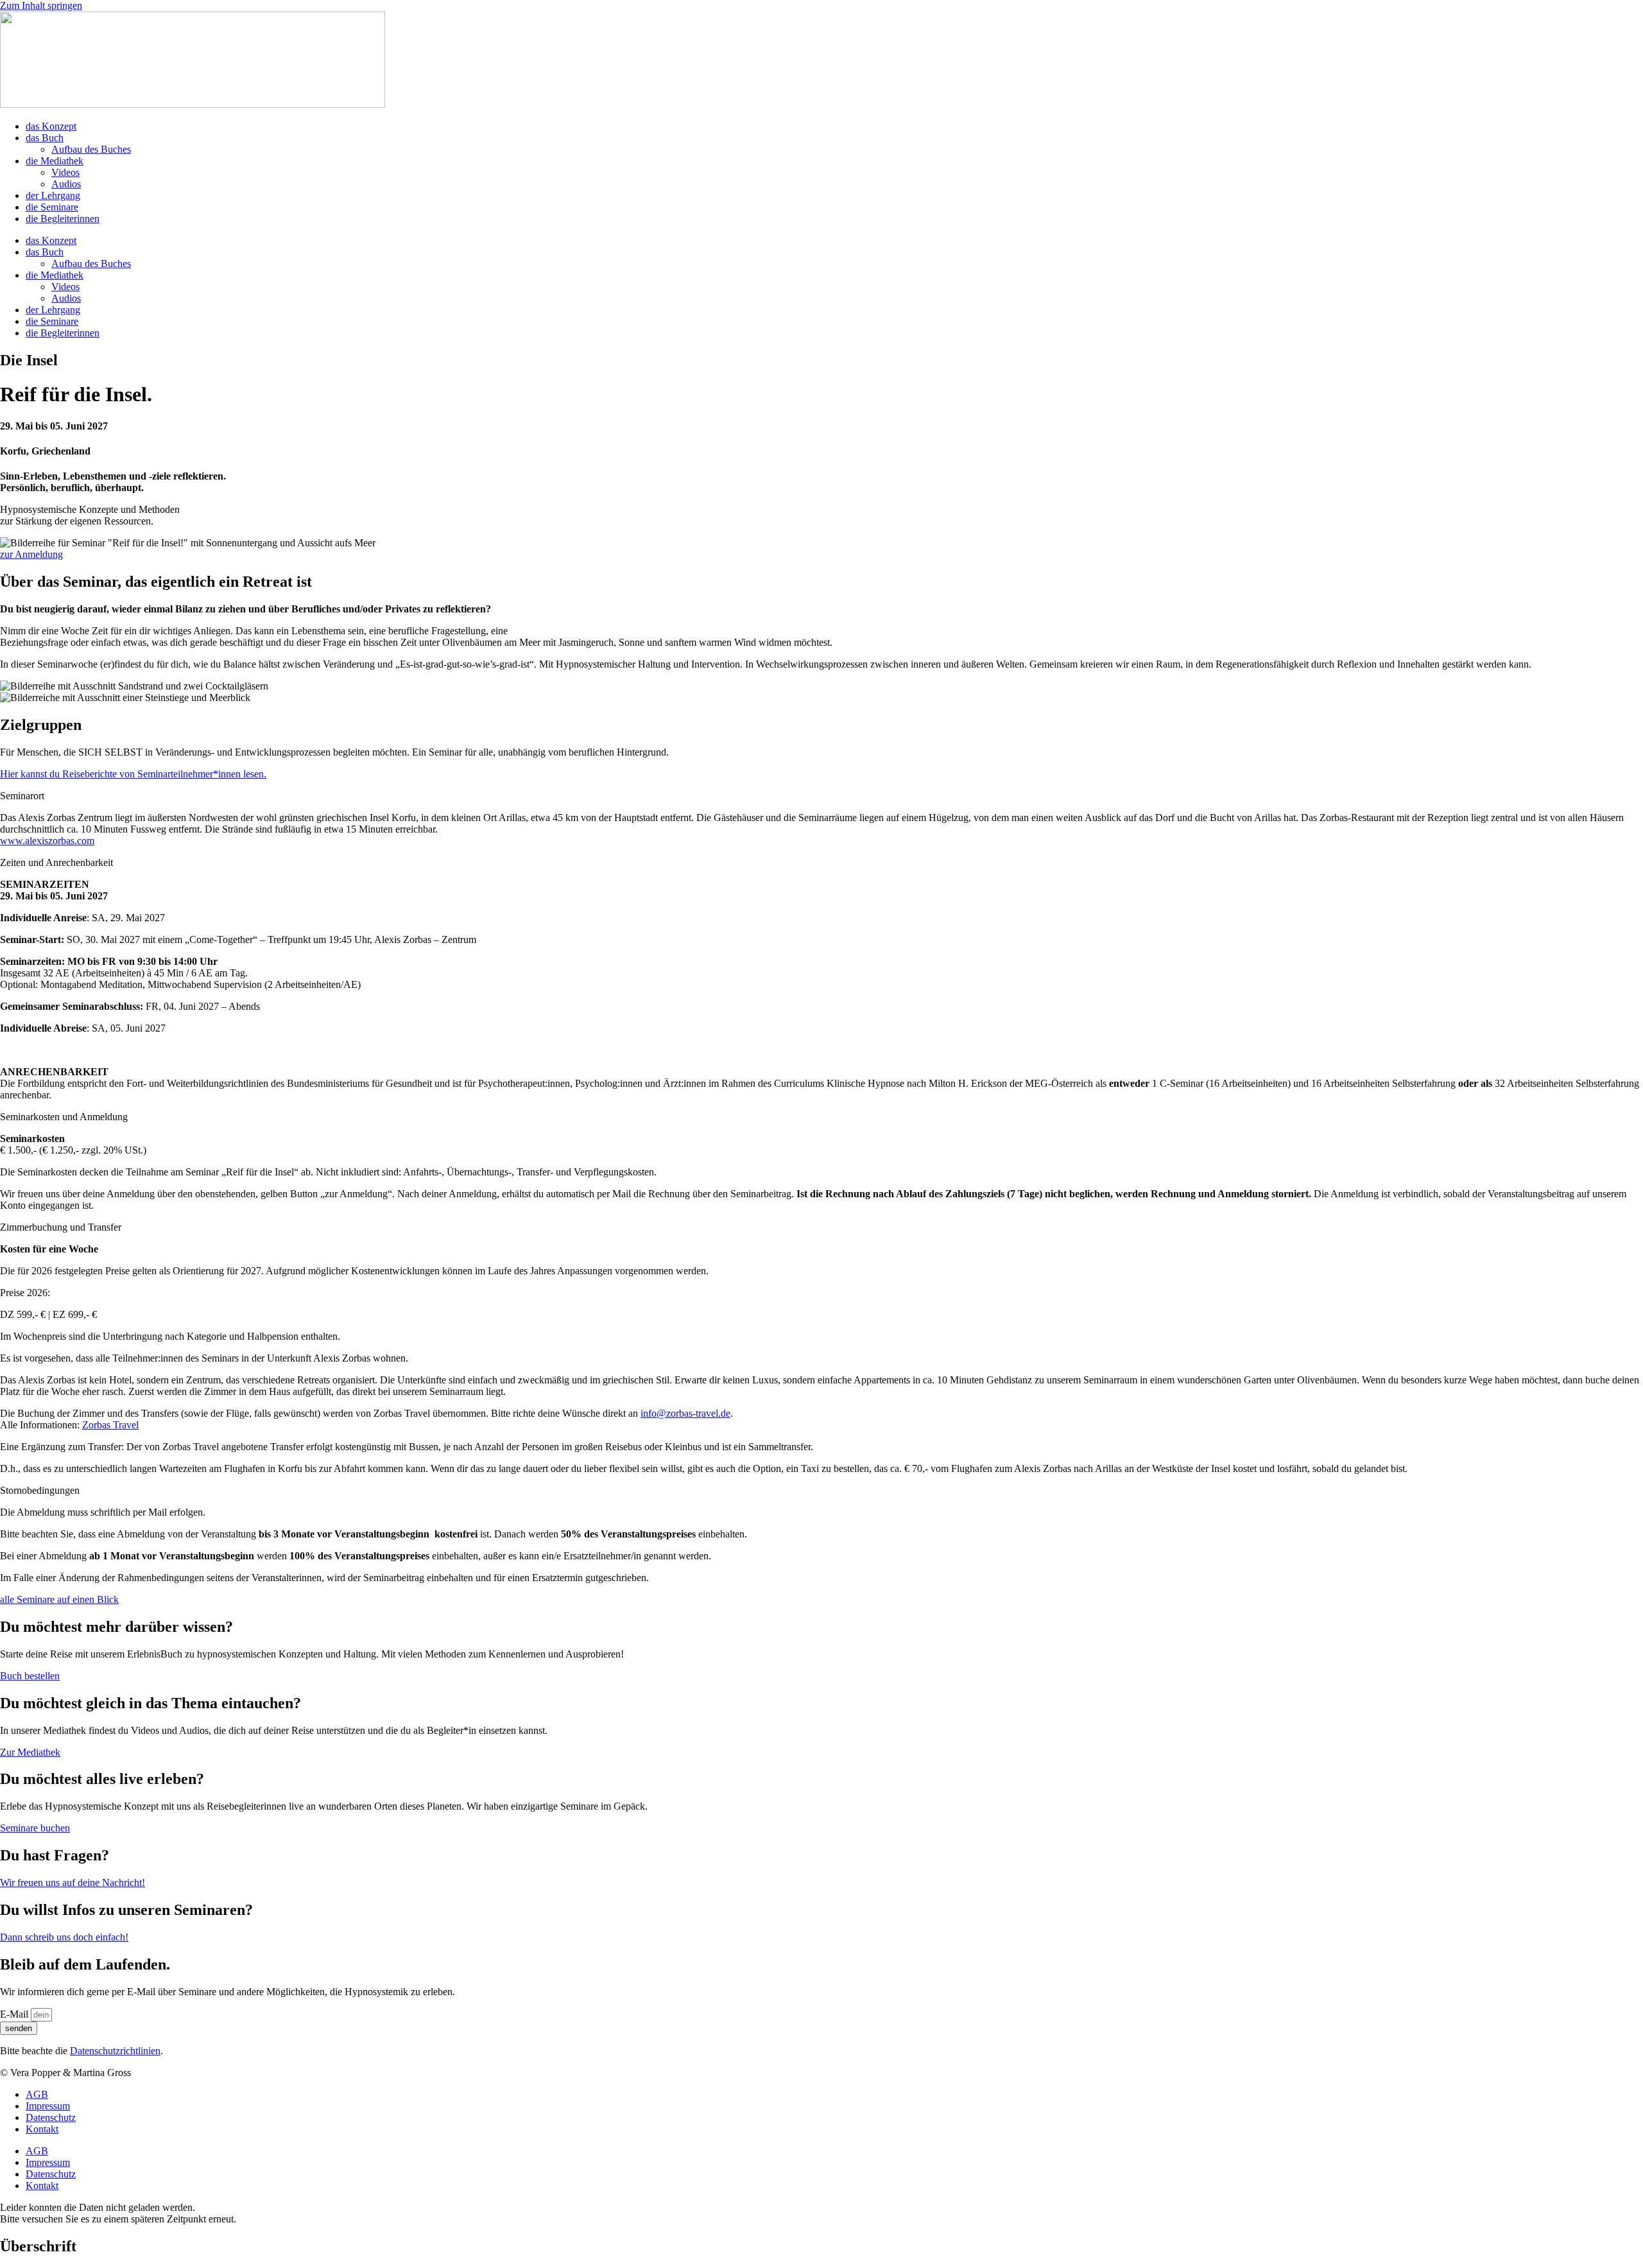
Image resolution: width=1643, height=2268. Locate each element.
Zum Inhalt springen (41, 5)
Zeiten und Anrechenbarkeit (56, 862)
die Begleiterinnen (63, 219)
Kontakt (42, 2129)
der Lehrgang (53, 195)
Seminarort (22, 796)
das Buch (45, 138)
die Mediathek (55, 161)
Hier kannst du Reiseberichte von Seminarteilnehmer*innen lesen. (133, 774)
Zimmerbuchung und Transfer (61, 1227)
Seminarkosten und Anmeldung (64, 1117)
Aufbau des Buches (91, 149)
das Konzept (51, 126)
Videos (65, 172)
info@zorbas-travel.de (685, 1413)
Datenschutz (51, 2117)
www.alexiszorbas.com (47, 841)
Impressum (48, 2106)
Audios (66, 184)
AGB (37, 2094)
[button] (821, 796)
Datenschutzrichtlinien (115, 2051)
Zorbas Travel (110, 1425)
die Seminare (52, 207)
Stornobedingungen (40, 1490)
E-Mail (15, 2014)
